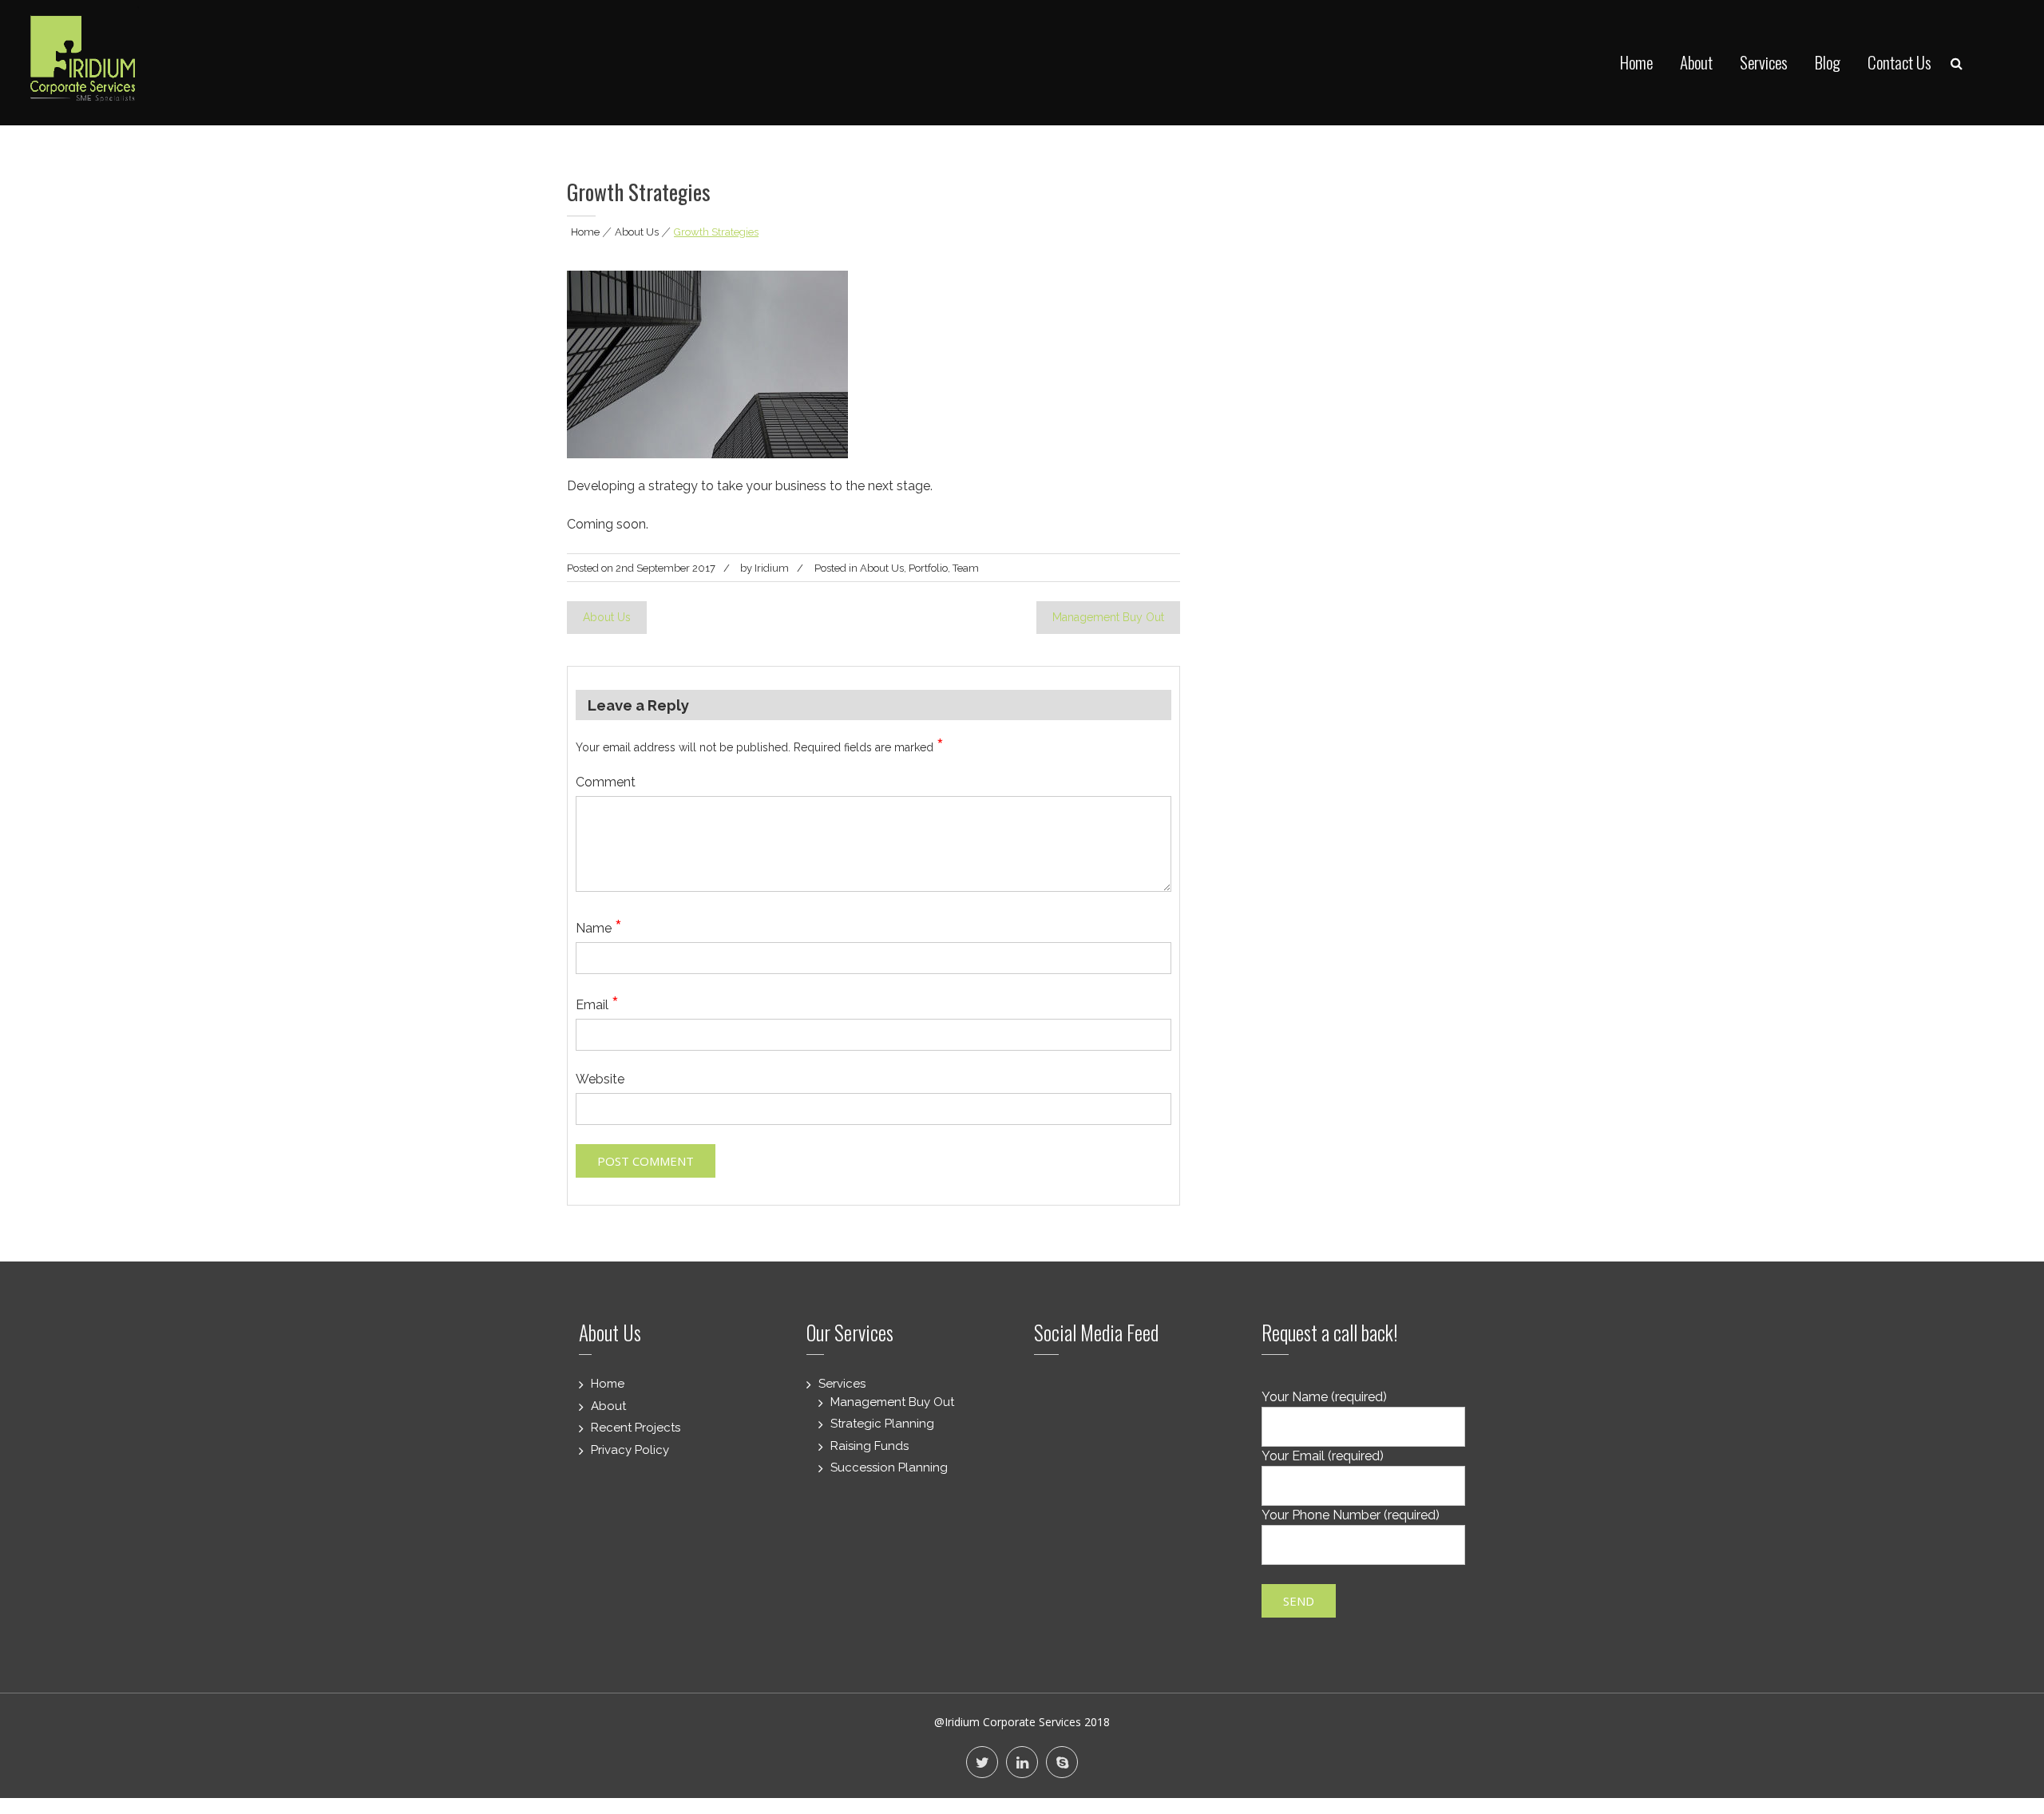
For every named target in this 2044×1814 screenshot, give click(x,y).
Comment (606, 782)
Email (597, 1005)
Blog (1828, 62)
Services (1764, 62)
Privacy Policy (630, 1450)
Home (1636, 62)
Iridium (772, 568)
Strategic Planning (882, 1424)
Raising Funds (869, 1446)
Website (600, 1079)
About (1696, 62)
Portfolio (928, 568)
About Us (637, 232)
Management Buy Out (1108, 617)
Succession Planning (889, 1467)
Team (966, 568)
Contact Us (1899, 62)
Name (599, 928)
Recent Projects (636, 1428)
